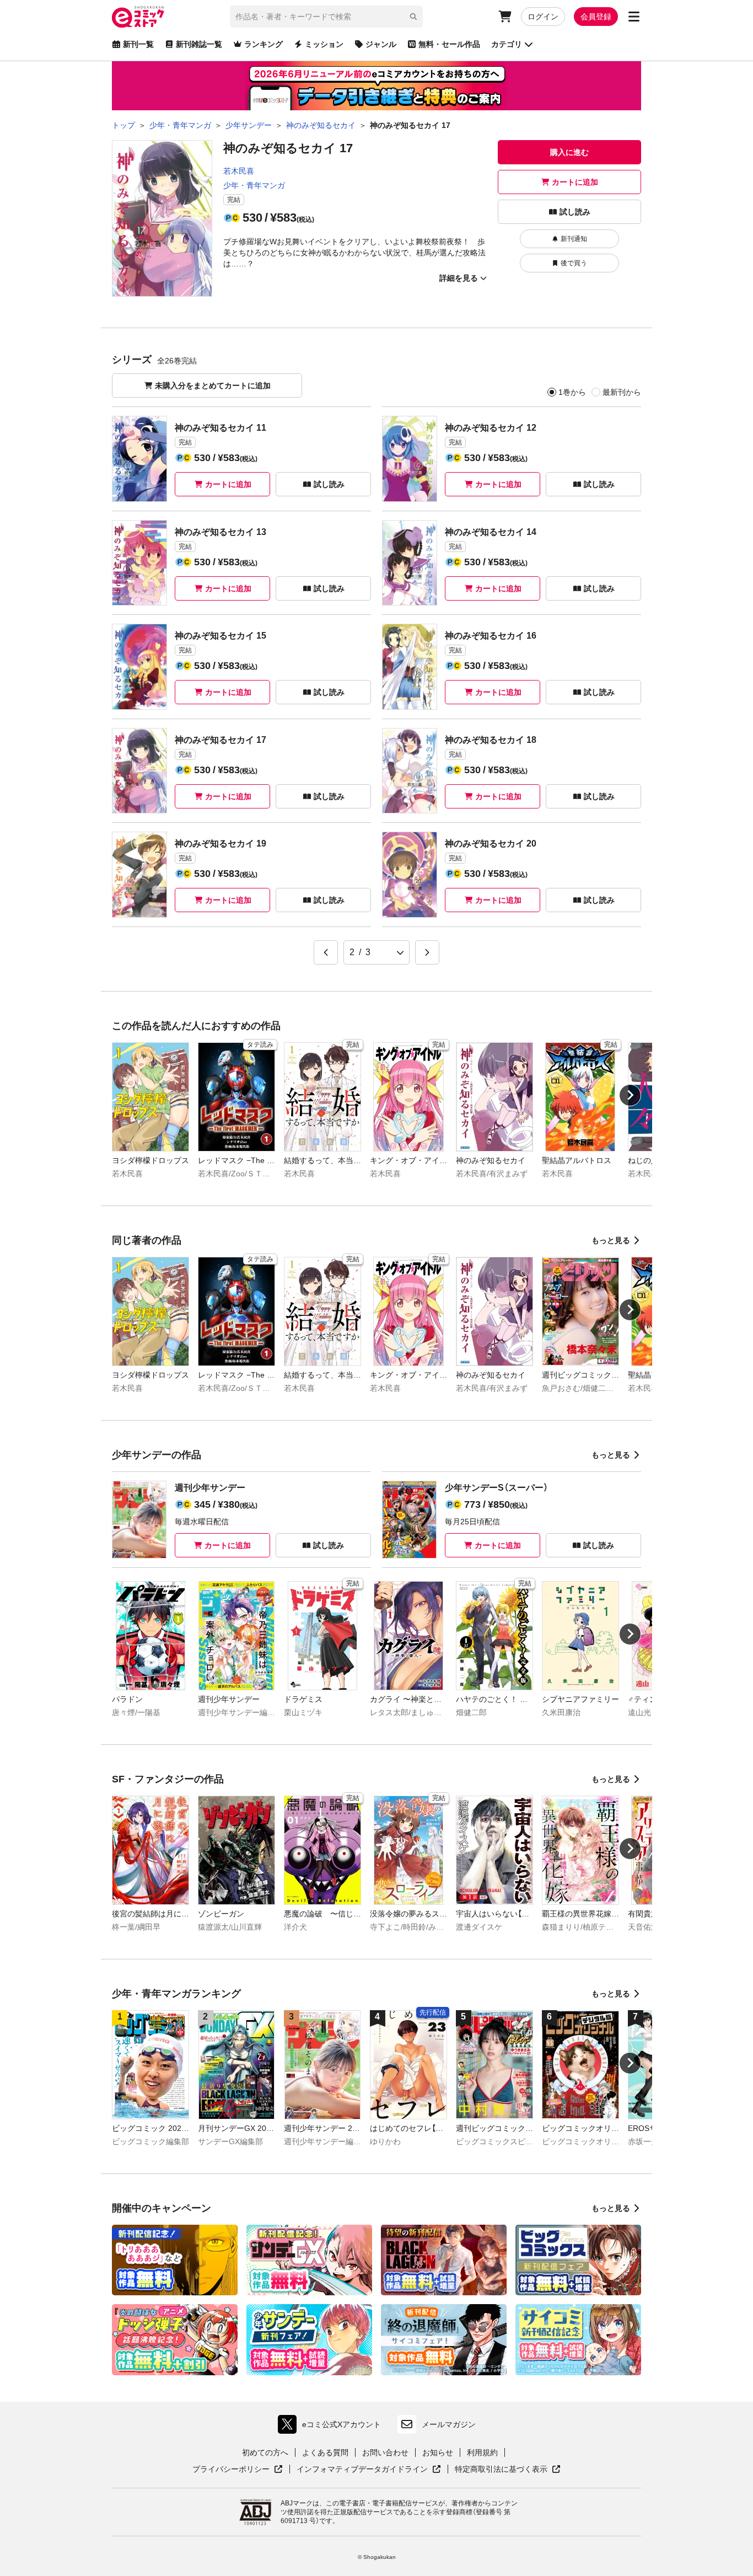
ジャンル (381, 44)
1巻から (572, 392)
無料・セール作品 (449, 44)
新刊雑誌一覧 (199, 44)
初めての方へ (265, 2452)
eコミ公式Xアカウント (332, 2427)
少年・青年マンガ (254, 185)
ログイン (543, 17)
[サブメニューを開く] (634, 17)
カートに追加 (575, 182)
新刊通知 (574, 239)
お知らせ (438, 2452)
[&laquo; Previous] (326, 952)
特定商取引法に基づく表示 (508, 2470)
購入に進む (569, 152)
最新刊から (622, 392)
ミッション (324, 44)
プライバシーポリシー (238, 2470)
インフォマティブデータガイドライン (362, 2470)
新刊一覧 (138, 44)
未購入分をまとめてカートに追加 (213, 385)
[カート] (505, 17)
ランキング (263, 44)
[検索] (413, 17)
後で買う (574, 263)
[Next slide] (630, 1095)
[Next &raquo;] (427, 952)
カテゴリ (507, 44)
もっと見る (611, 1240)
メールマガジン (449, 2424)
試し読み (575, 212)
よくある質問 (325, 2452)
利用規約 (482, 2452)
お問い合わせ (385, 2452)
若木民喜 (239, 171)
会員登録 (596, 17)
